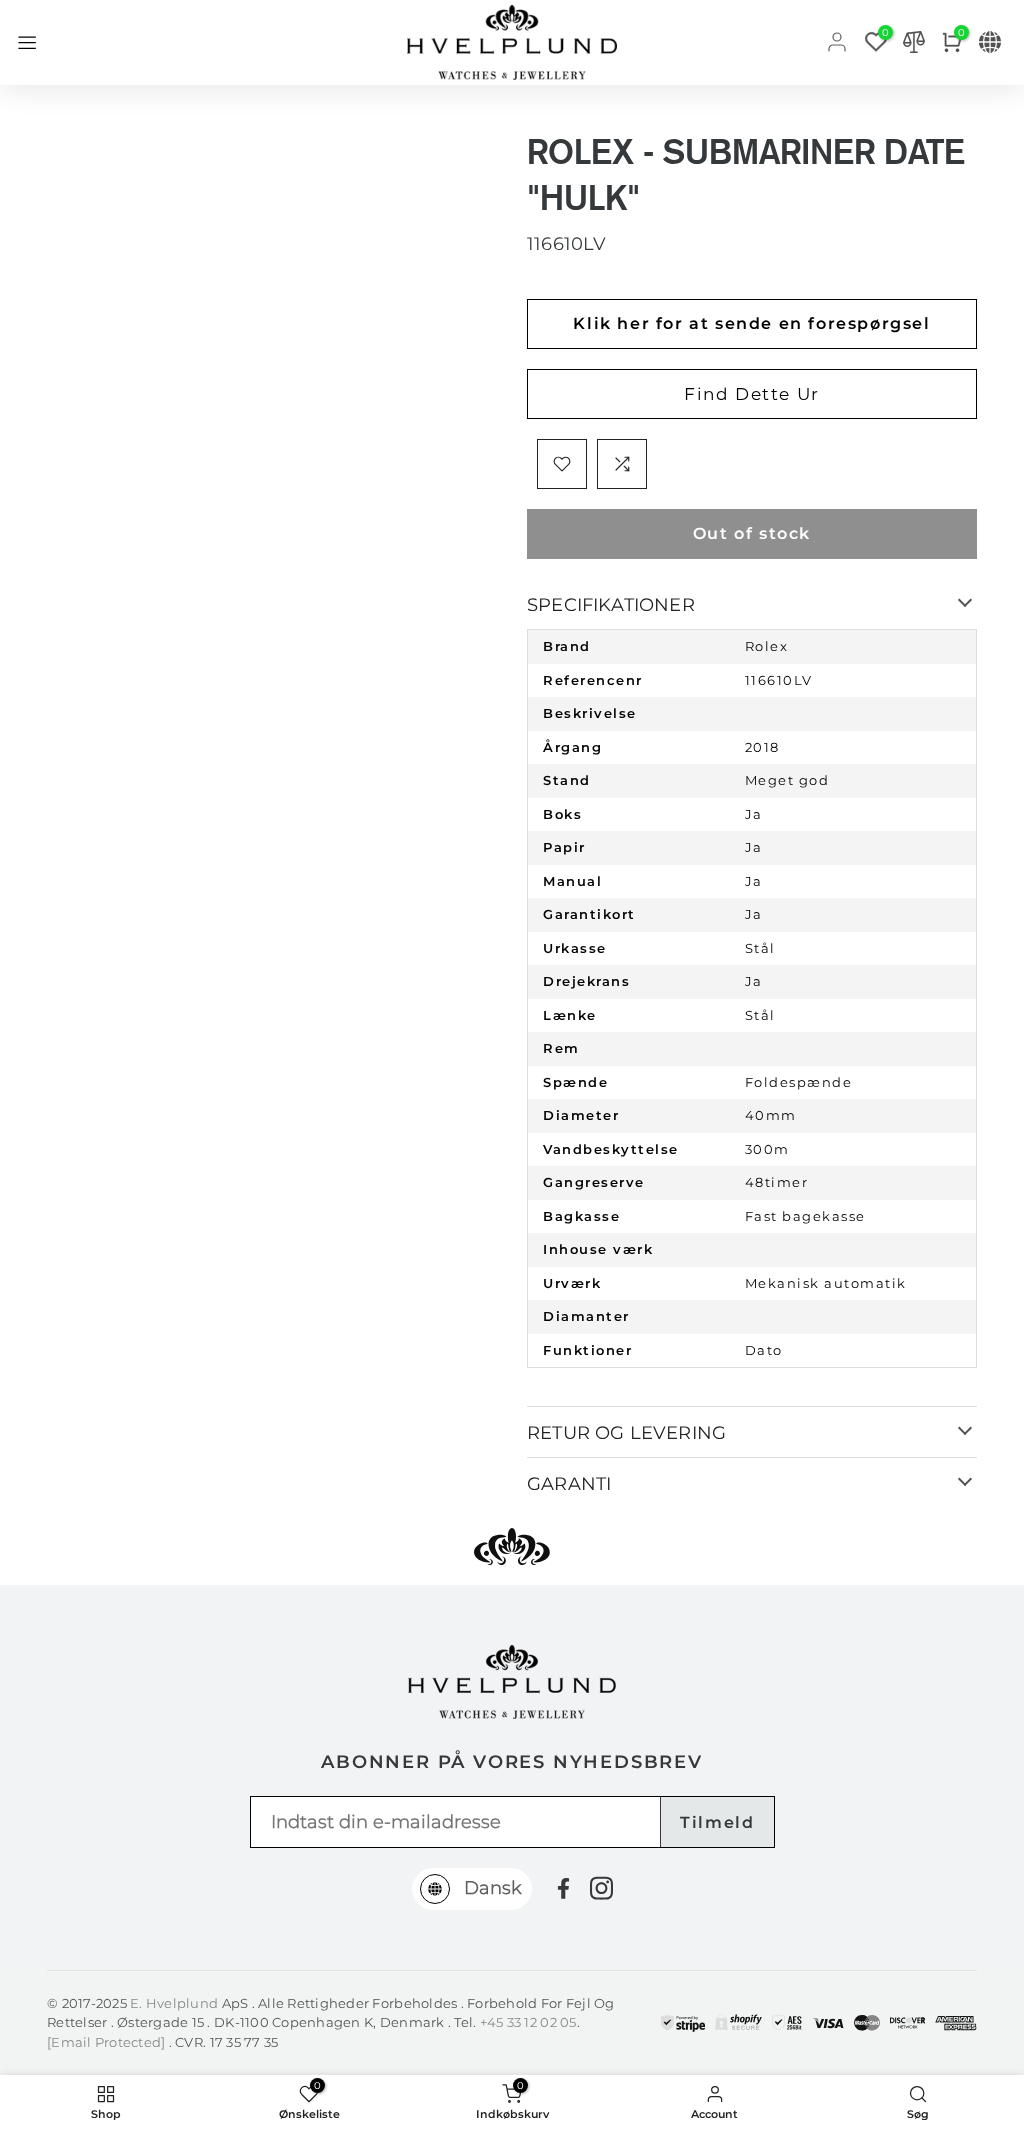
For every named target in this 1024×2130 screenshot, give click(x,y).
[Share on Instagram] (601, 1888)
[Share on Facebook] (563, 1888)
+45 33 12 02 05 (528, 2022)
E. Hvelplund (174, 2003)
